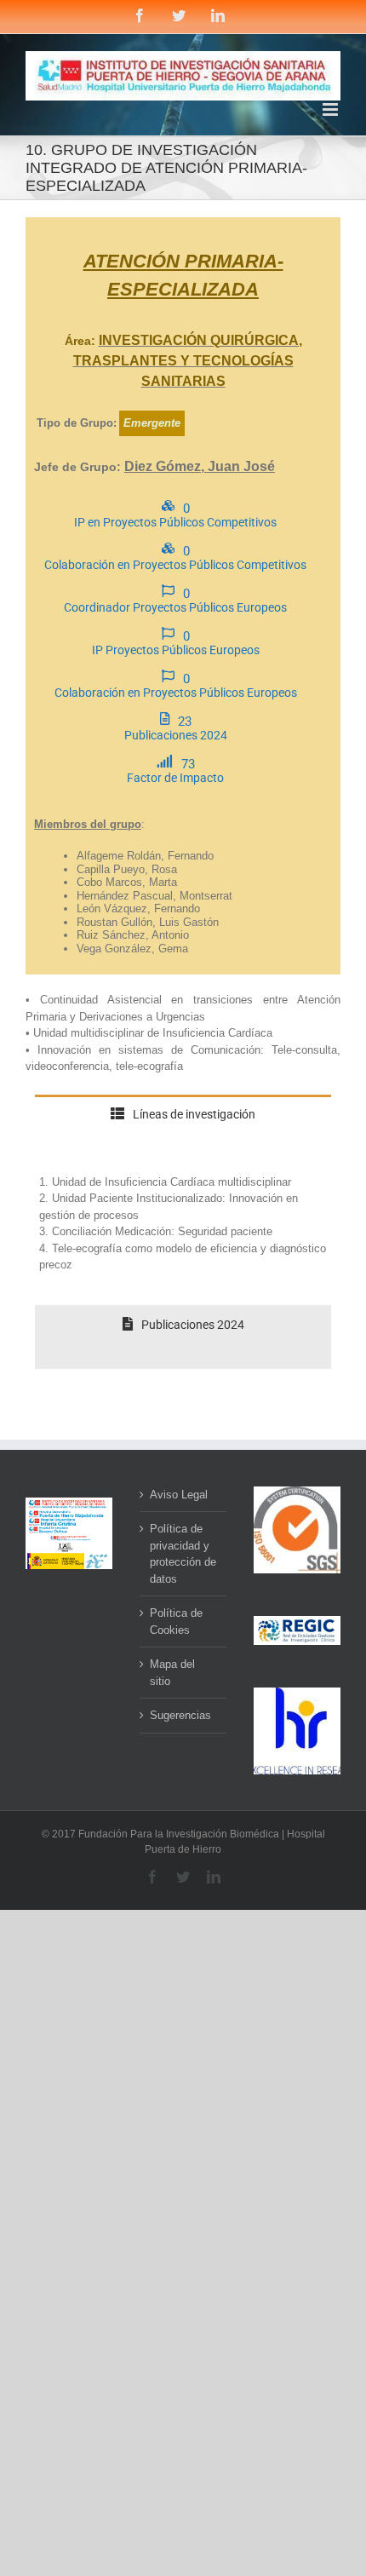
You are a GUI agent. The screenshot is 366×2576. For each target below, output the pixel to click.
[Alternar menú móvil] (332, 109)
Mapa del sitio (172, 1673)
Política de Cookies (176, 1621)
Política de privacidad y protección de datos (183, 1554)
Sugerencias (180, 1715)
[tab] (183, 1127)
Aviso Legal (179, 1495)
